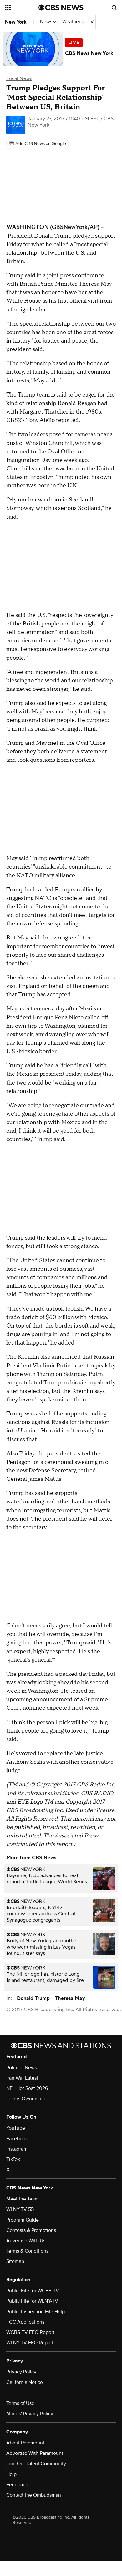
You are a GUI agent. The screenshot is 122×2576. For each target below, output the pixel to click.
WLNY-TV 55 (20, 2209)
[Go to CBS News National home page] (61, 8)
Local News (19, 78)
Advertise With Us (26, 2241)
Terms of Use (20, 2403)
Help (11, 2474)
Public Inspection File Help (36, 2312)
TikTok (13, 2159)
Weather (72, 22)
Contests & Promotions (31, 2230)
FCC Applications (25, 2322)
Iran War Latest (22, 2078)
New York (16, 22)
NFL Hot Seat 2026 (27, 2088)
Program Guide (23, 2220)
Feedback (17, 2485)
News (47, 22)
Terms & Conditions (27, 2251)
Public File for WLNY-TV (32, 2301)
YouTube (16, 2128)
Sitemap (15, 2261)
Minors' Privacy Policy (30, 2414)
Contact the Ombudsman (34, 2495)
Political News (22, 2068)
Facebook (17, 2139)
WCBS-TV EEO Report (30, 2332)
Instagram (17, 2149)
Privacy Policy (21, 2372)
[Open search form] (114, 8)
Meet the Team (23, 2199)
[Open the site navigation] (22, 8)
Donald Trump (33, 1998)
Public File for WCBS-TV (33, 2291)
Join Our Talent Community (36, 2464)
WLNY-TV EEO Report (30, 2343)
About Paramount (25, 2443)
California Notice (25, 2382)
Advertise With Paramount (35, 2453)
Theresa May (70, 1998)
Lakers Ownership (26, 2099)
